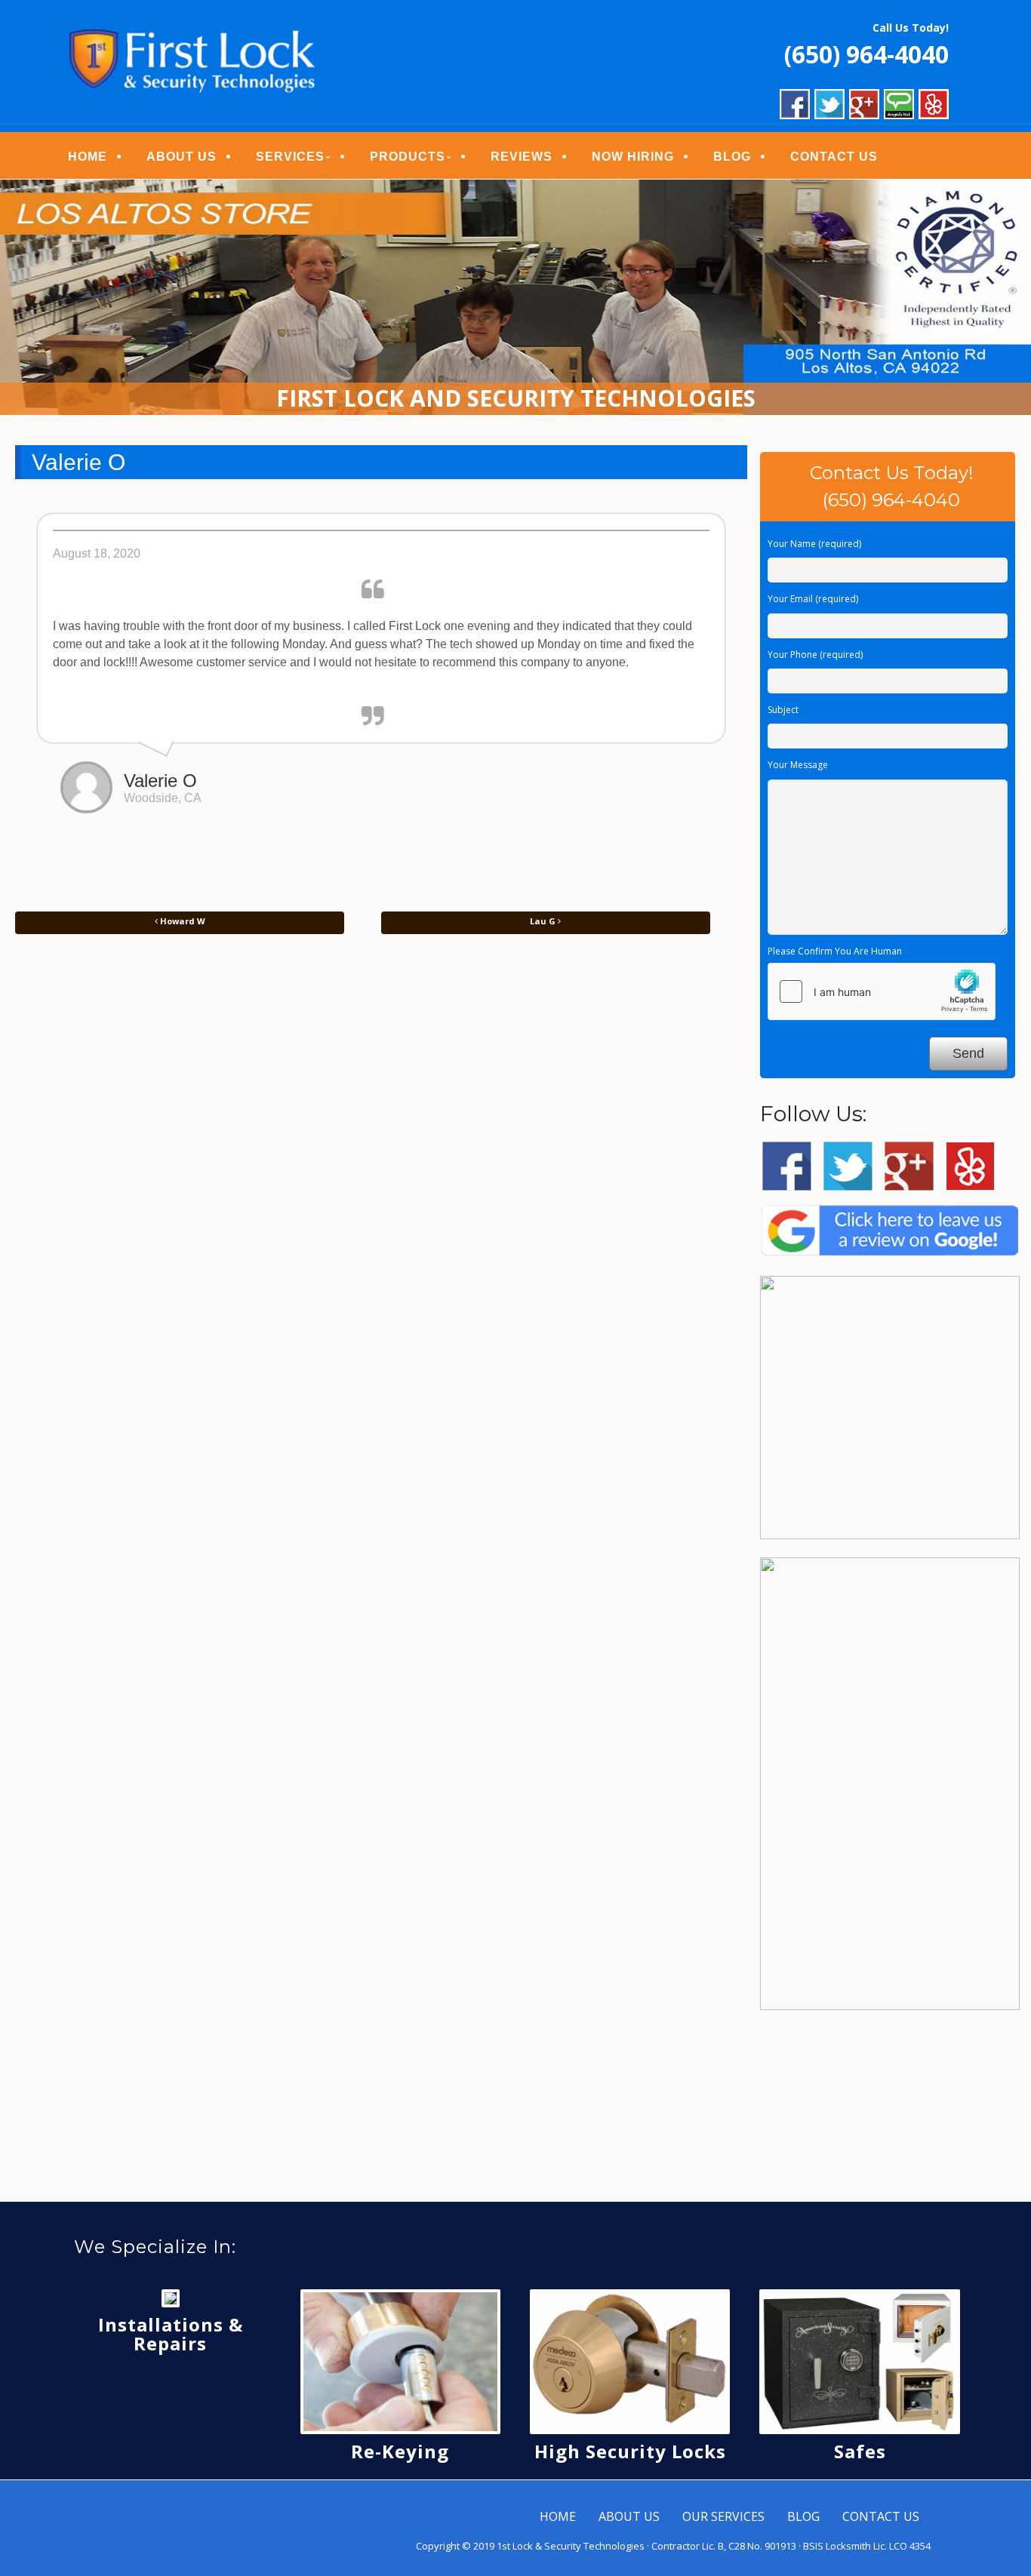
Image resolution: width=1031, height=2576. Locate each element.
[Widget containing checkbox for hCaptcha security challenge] (882, 991)
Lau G (544, 921)
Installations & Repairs (171, 2334)
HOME (88, 157)
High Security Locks (630, 2451)
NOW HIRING (633, 157)
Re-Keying (400, 2451)
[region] (515, 297)
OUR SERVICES (723, 2516)
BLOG (732, 157)
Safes (860, 2451)
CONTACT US (834, 157)
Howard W (182, 921)
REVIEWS (522, 157)
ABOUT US (182, 157)
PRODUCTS (408, 157)
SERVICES (290, 157)
